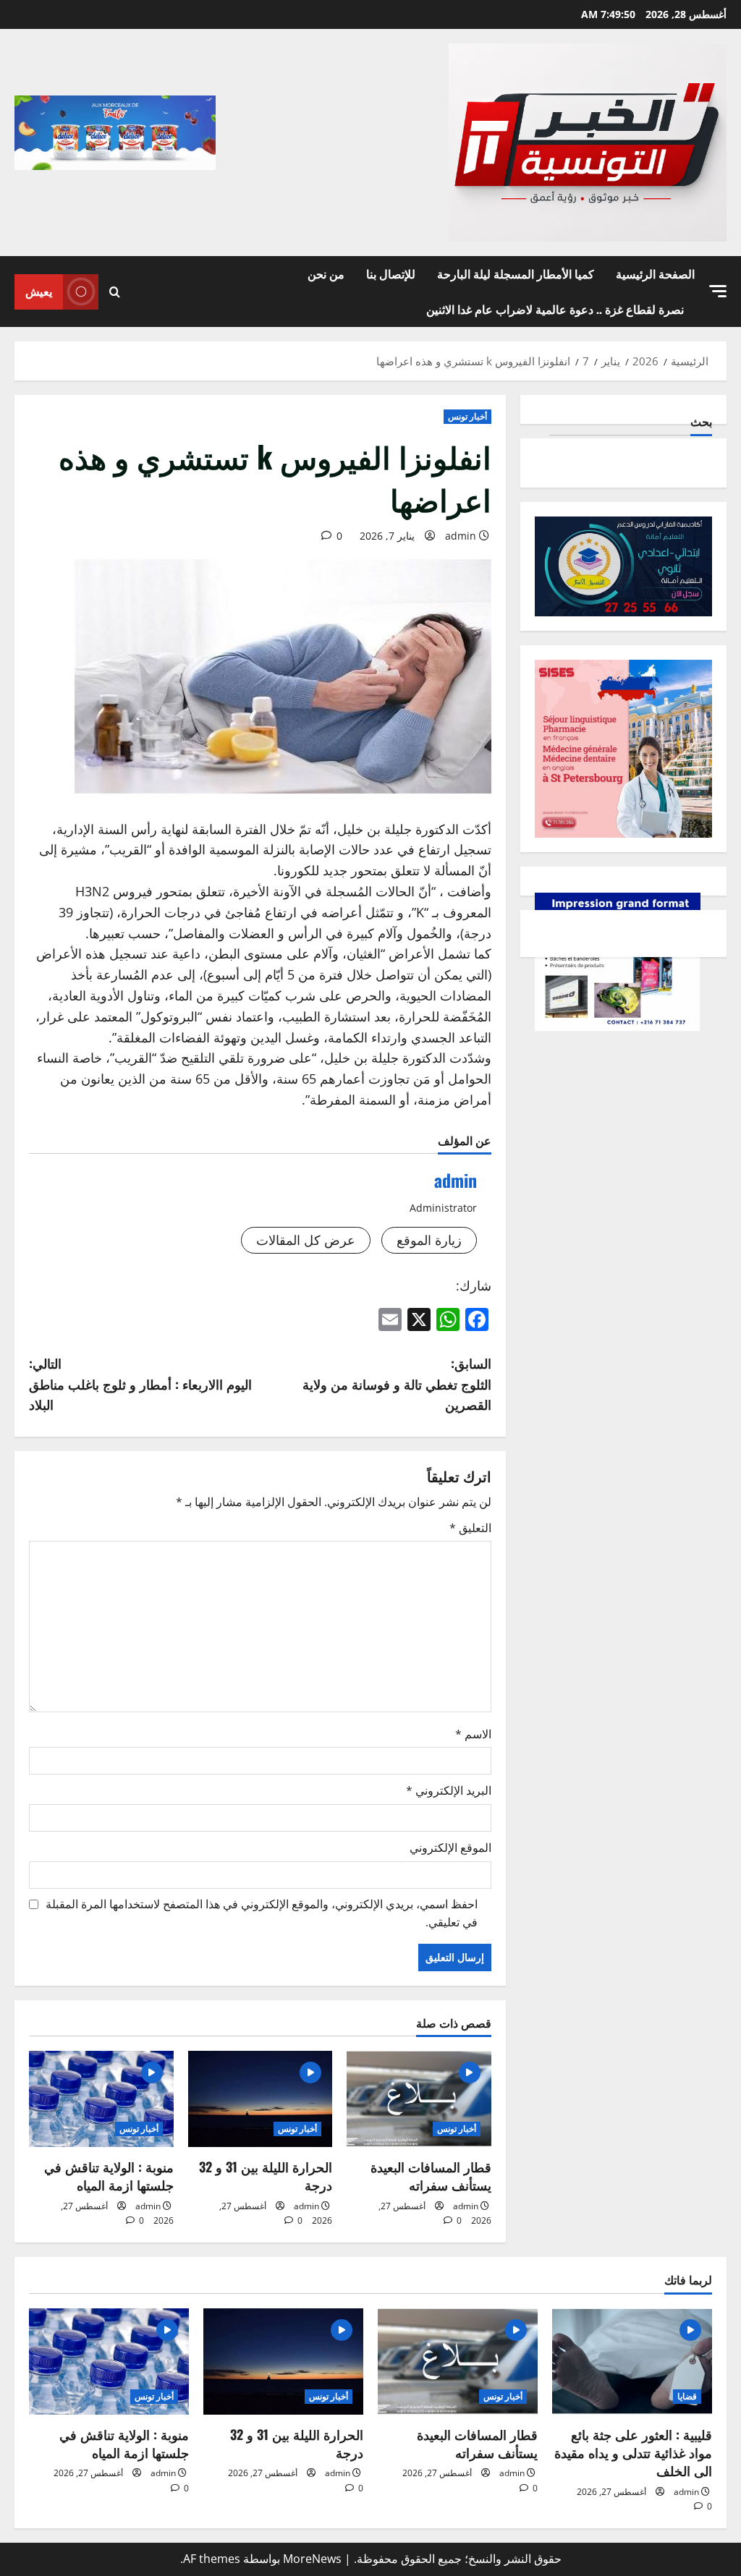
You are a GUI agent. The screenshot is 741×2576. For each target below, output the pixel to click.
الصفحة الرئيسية (655, 273)
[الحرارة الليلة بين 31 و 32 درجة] (261, 2099)
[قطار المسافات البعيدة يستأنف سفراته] (419, 2099)
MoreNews (312, 2559)
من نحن (326, 273)
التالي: (140, 1384)
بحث (701, 421)
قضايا (687, 2396)
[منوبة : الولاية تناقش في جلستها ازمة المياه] (101, 2099)
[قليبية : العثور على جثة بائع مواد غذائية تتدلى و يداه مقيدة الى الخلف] (632, 2362)
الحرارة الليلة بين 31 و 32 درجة (266, 2176)
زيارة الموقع (429, 1240)
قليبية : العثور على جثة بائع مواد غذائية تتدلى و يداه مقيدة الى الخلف (633, 2452)
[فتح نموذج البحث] (115, 292)
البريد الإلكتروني (449, 1790)
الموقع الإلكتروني (450, 1848)
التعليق (470, 1528)
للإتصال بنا (391, 273)
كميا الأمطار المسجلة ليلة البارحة (516, 273)
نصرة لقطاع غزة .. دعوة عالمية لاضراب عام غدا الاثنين (555, 309)
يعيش (39, 291)
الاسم (473, 1734)
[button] (718, 291)
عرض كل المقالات (306, 1240)
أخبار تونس (467, 416)
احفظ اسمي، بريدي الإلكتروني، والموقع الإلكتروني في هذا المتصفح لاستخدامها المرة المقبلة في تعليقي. (262, 1913)
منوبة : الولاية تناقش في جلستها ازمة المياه (109, 2176)
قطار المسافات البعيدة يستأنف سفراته (431, 2176)
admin (461, 536)
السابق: (397, 1384)
